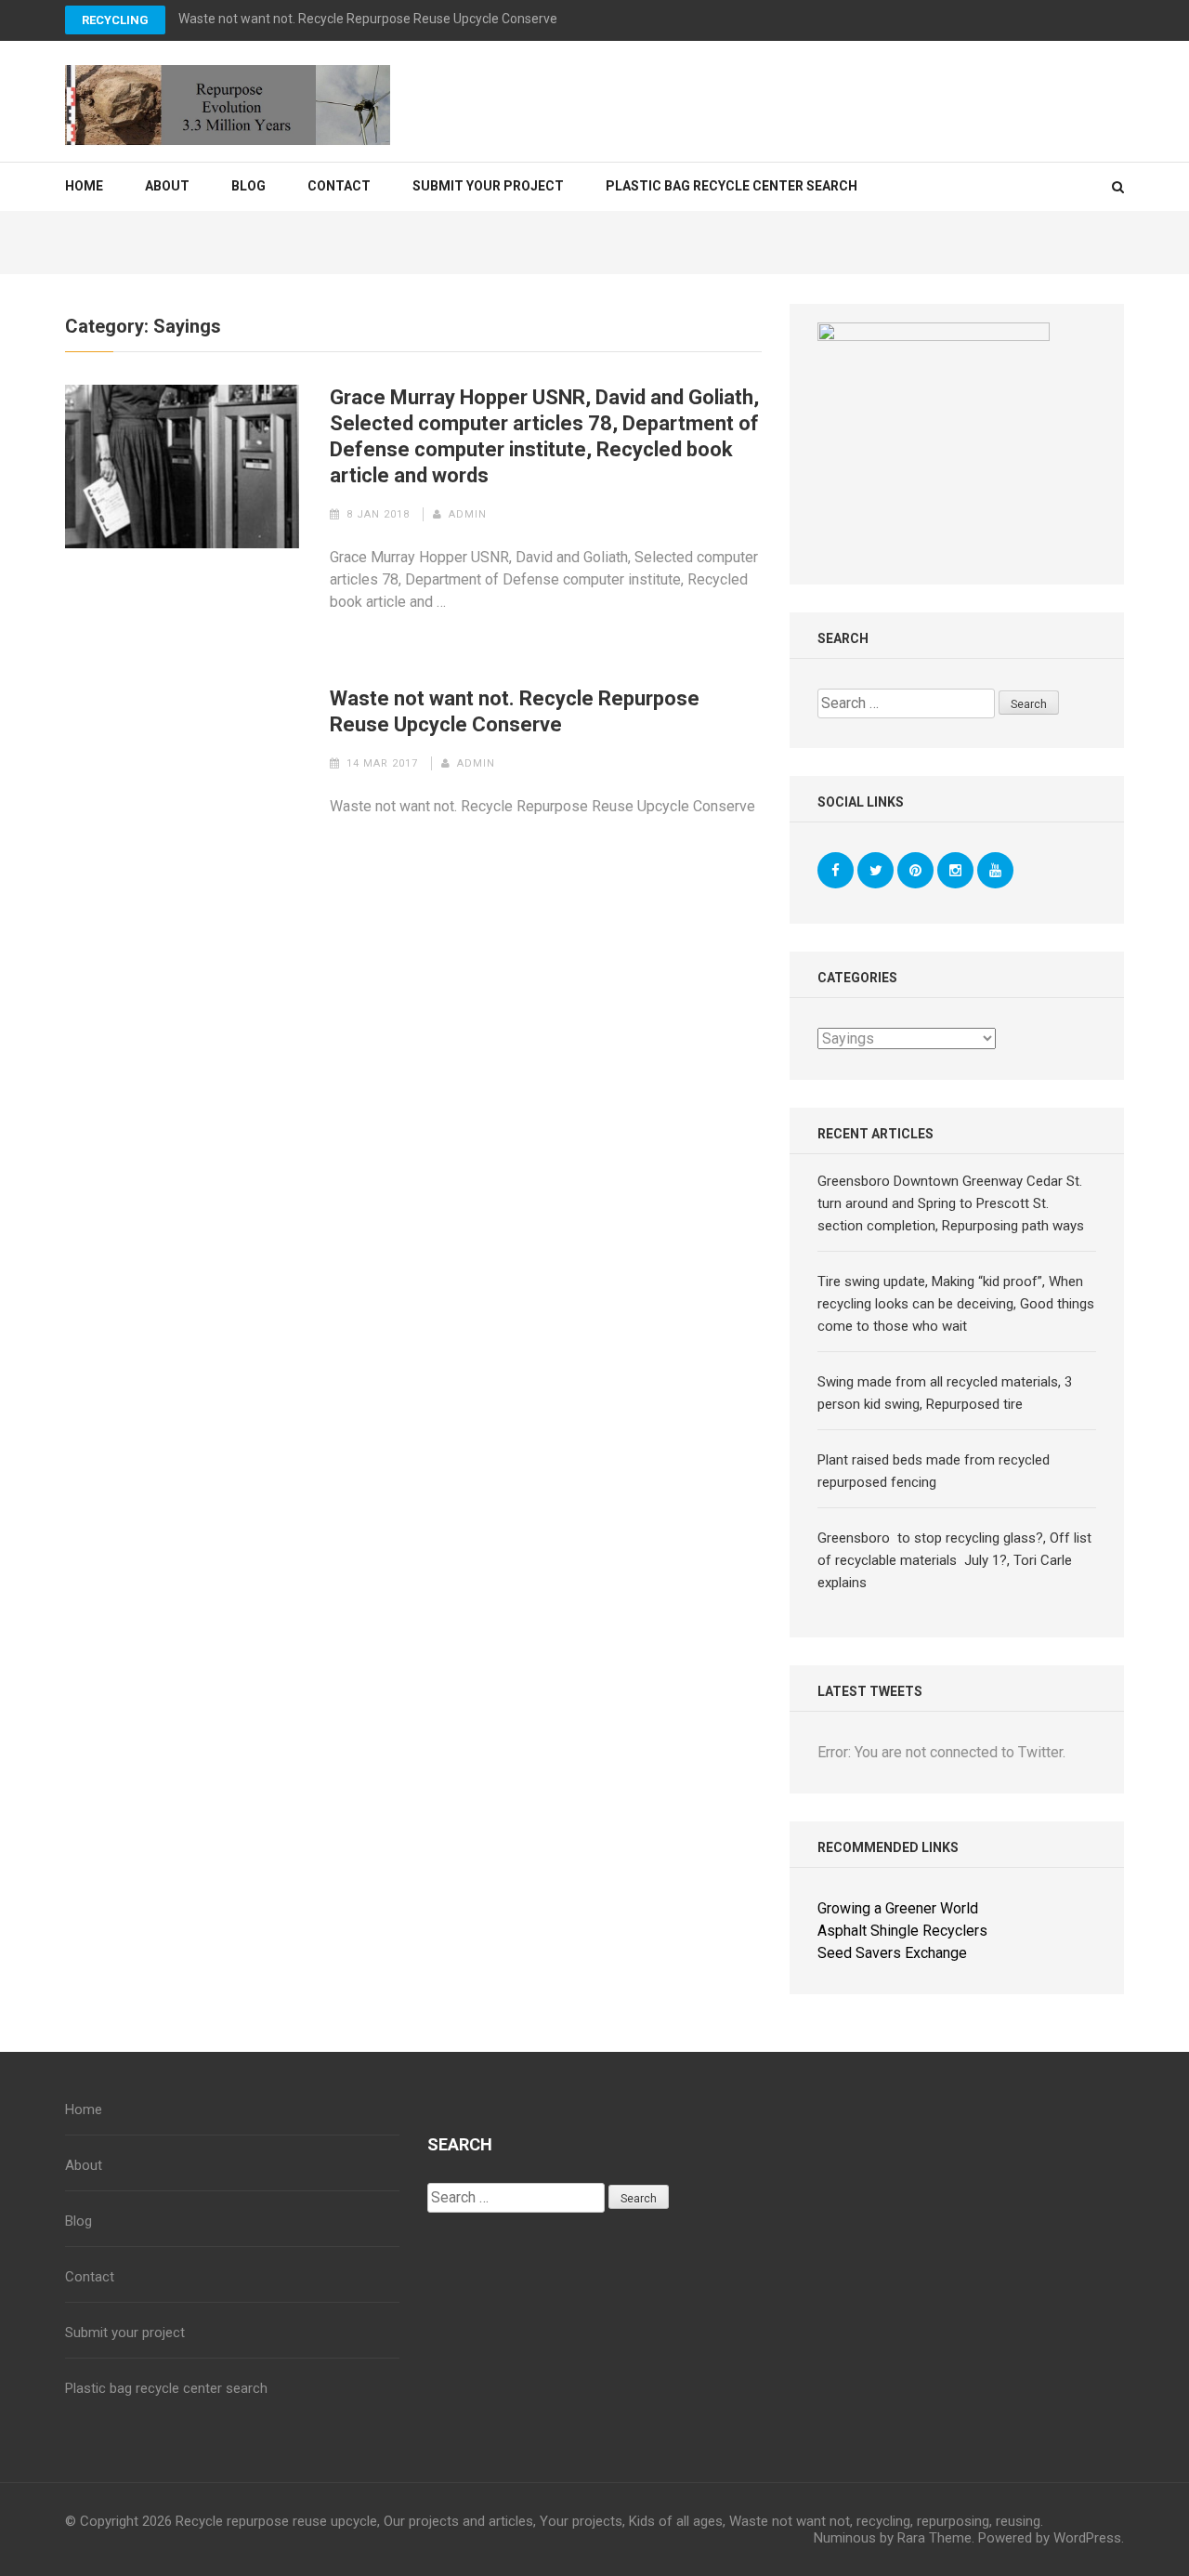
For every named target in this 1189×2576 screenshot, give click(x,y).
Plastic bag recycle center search (732, 186)
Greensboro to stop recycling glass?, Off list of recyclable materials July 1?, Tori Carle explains (954, 1560)
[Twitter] (875, 870)
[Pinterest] (915, 870)
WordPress (1087, 2538)
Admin (468, 514)
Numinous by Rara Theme (893, 2538)
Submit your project (488, 186)
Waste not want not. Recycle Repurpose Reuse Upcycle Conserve (368, 19)
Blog (248, 186)
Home (84, 186)
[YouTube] (995, 870)
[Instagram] (955, 870)
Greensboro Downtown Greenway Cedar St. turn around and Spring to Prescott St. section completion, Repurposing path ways (951, 1203)
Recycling (115, 20)
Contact (339, 186)
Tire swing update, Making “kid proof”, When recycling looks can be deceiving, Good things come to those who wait (956, 1304)
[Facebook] (836, 870)
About (167, 186)
